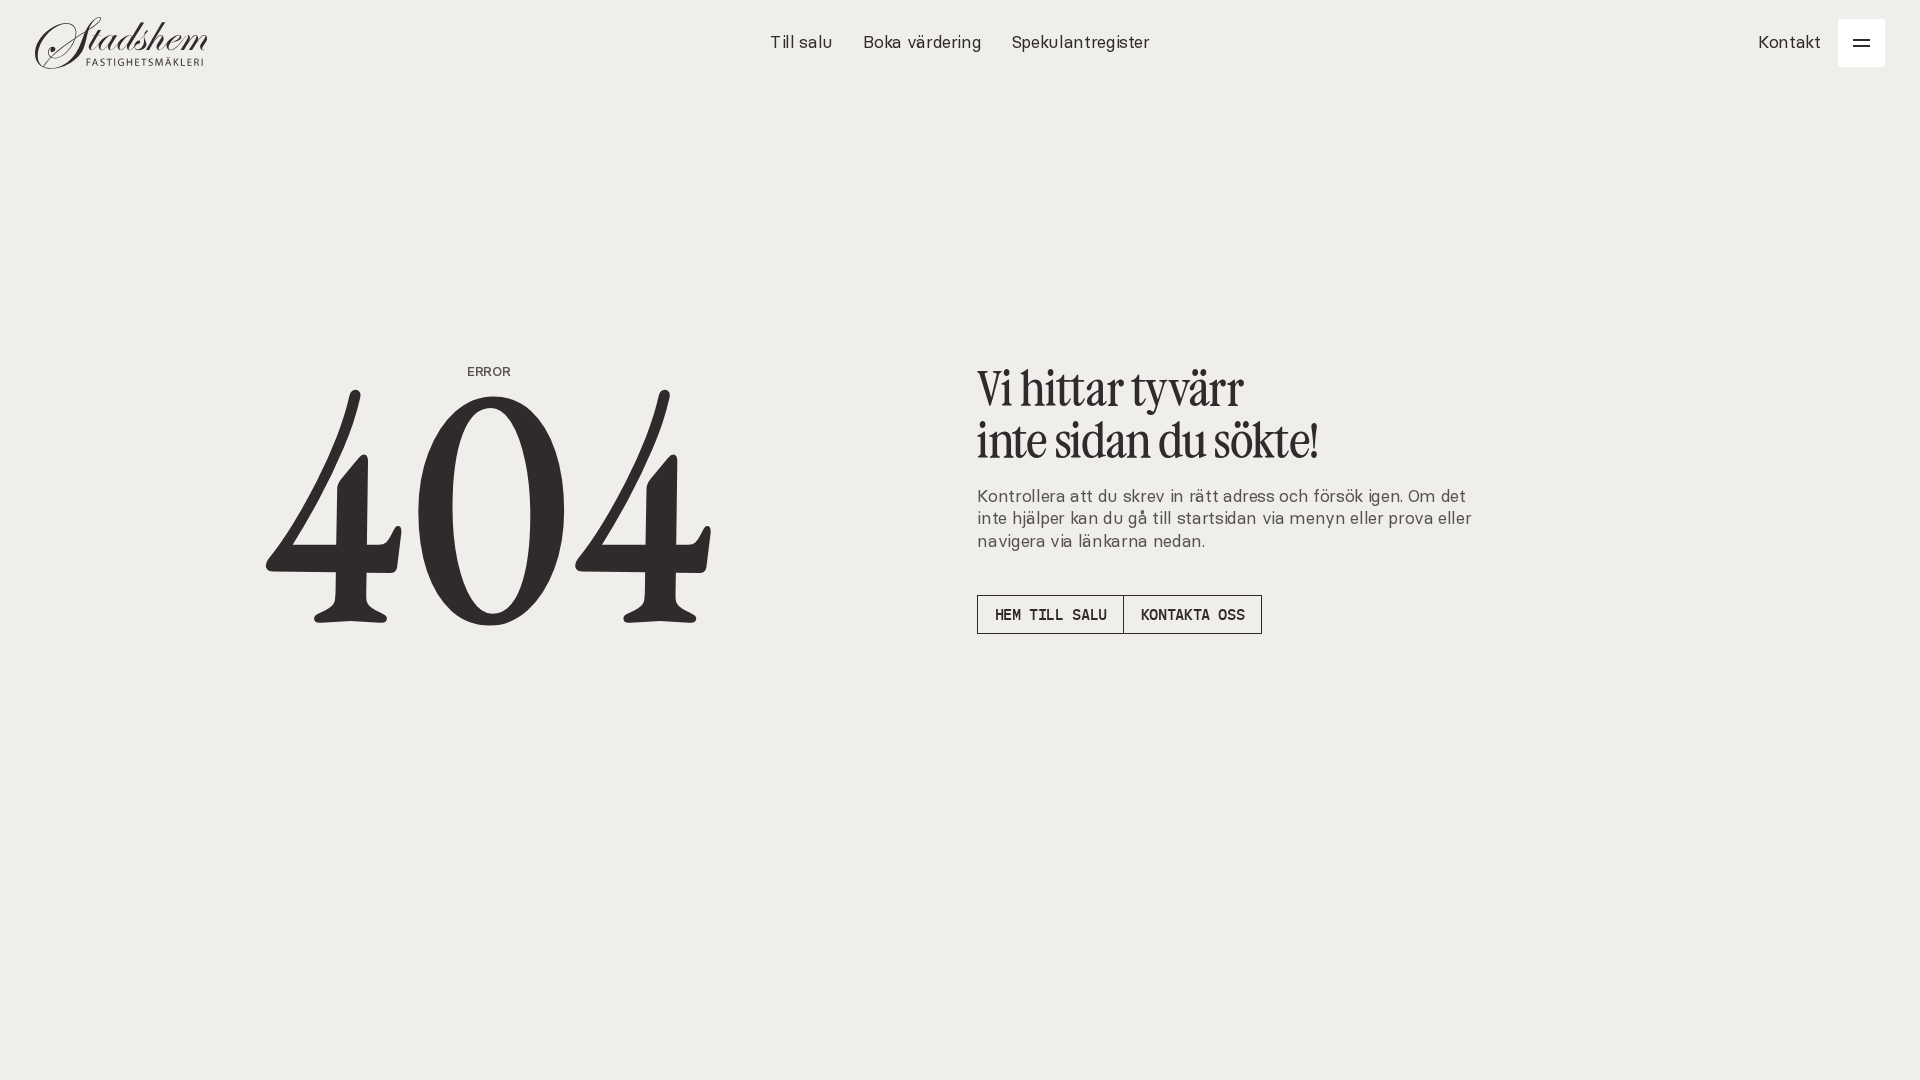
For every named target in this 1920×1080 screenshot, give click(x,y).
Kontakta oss (1193, 614)
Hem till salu (1051, 614)
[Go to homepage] (121, 43)
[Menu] (1862, 43)
